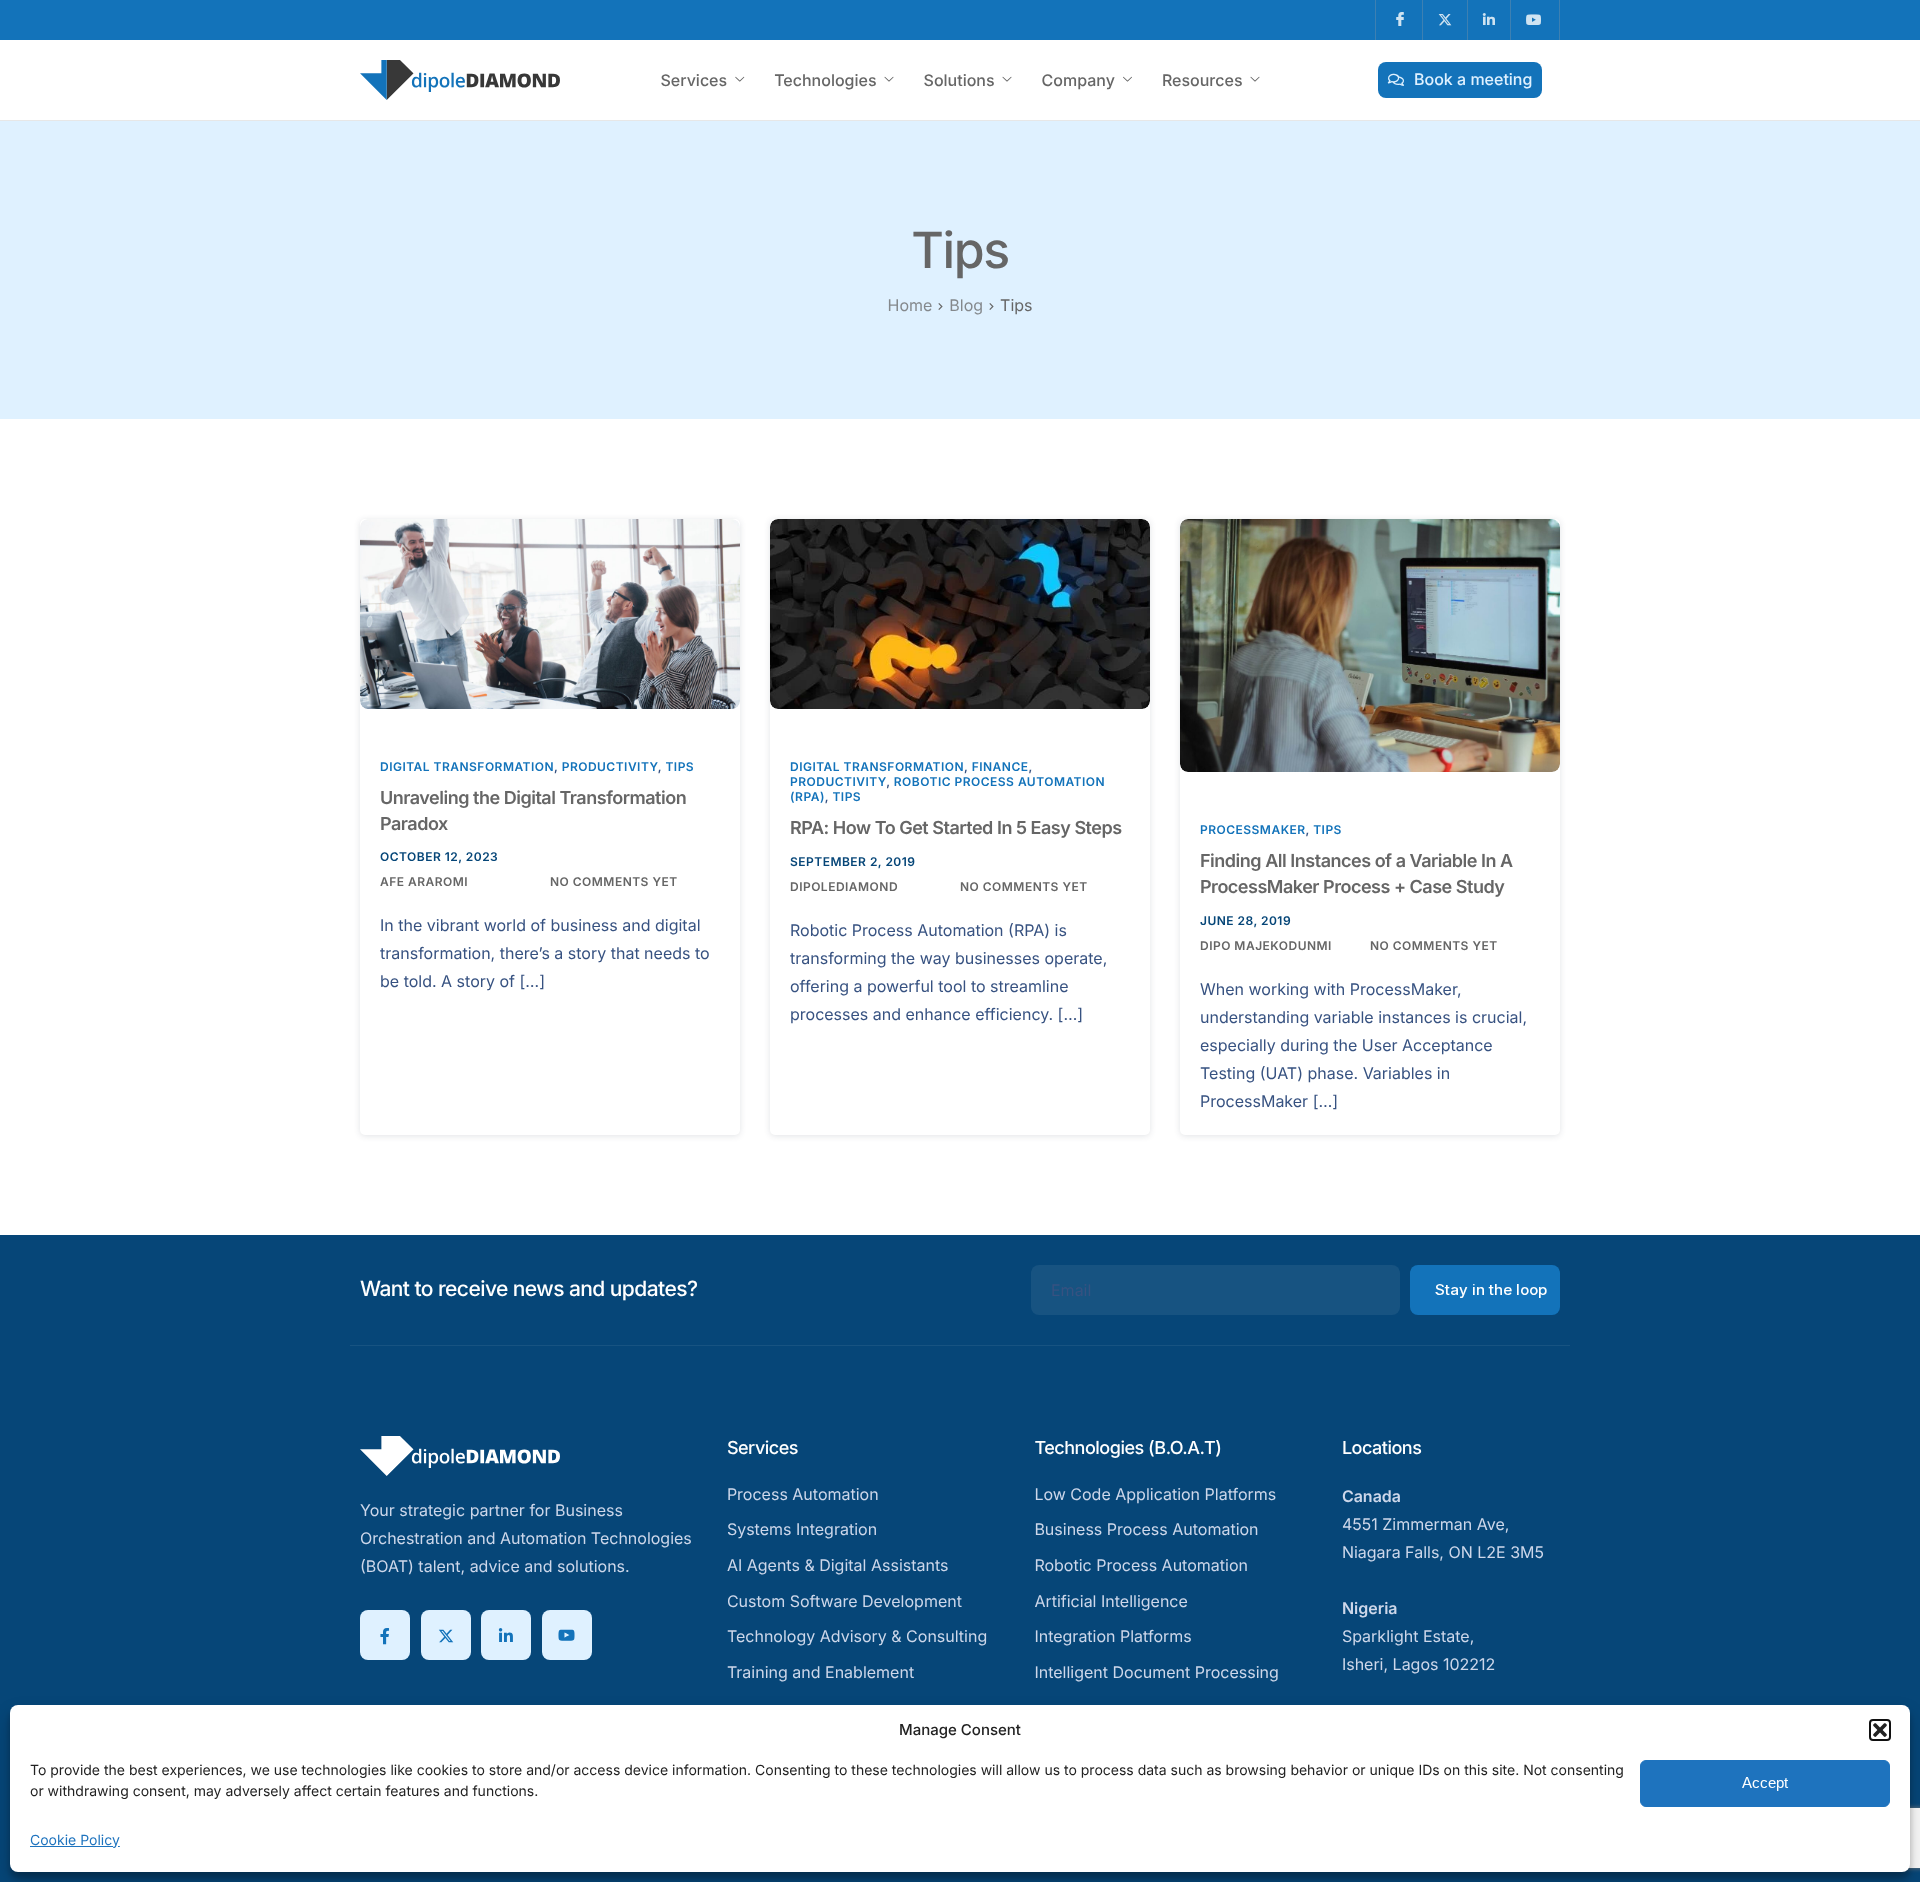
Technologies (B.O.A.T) (1127, 1448)
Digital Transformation (467, 766)
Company (1078, 80)
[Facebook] (385, 1635)
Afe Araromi (424, 881)
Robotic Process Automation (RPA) (947, 789)
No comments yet (614, 881)
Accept (1765, 1782)
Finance (1000, 766)
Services (693, 80)
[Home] (460, 78)
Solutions (959, 80)
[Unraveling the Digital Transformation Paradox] (550, 612)
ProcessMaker (1253, 829)
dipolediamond (844, 886)
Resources (1202, 80)
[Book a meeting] (1460, 80)
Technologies (825, 80)
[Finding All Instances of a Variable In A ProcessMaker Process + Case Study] (1370, 643)
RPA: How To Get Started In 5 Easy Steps (956, 828)
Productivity (610, 766)
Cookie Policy (75, 1840)
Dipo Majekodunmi (1266, 945)
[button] (1880, 1730)
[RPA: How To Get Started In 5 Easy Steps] (960, 612)
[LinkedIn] (506, 1635)
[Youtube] (567, 1635)
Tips (679, 766)
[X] (446, 1635)
